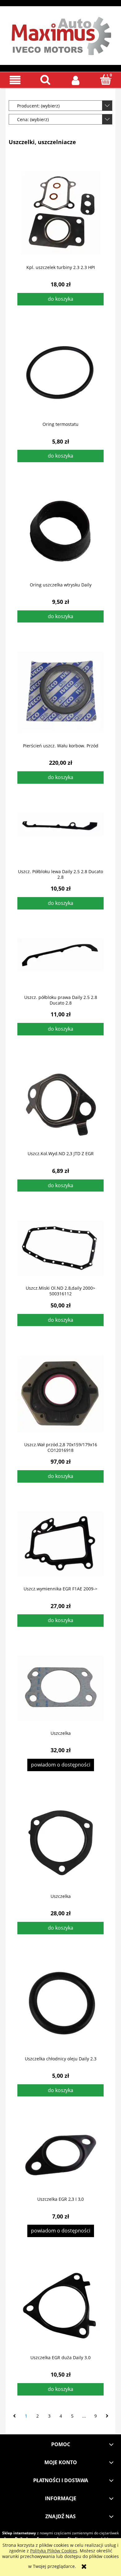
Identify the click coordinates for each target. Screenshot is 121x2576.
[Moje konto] (76, 80)
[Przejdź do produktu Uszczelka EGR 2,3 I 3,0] (60, 2156)
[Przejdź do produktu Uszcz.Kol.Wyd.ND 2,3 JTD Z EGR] (60, 1103)
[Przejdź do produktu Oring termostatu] (60, 373)
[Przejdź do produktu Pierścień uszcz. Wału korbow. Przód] (60, 693)
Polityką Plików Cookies (54, 2551)
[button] (15, 80)
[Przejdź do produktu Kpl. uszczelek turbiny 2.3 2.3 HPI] (60, 213)
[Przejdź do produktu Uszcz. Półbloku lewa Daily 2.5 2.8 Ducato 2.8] (60, 836)
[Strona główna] (60, 34)
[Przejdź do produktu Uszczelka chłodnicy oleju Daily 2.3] (60, 2005)
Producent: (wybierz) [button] (38, 106)
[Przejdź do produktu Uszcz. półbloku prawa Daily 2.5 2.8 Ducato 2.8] (60, 962)
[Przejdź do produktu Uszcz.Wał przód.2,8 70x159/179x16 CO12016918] (60, 1394)
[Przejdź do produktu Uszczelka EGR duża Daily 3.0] (60, 2306)
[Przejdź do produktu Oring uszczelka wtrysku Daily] (60, 532)
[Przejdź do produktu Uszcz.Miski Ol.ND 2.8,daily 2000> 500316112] (60, 1248)
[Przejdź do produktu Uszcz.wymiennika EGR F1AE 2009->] (60, 1544)
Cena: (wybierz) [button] (33, 119)
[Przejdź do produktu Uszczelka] (60, 1688)
